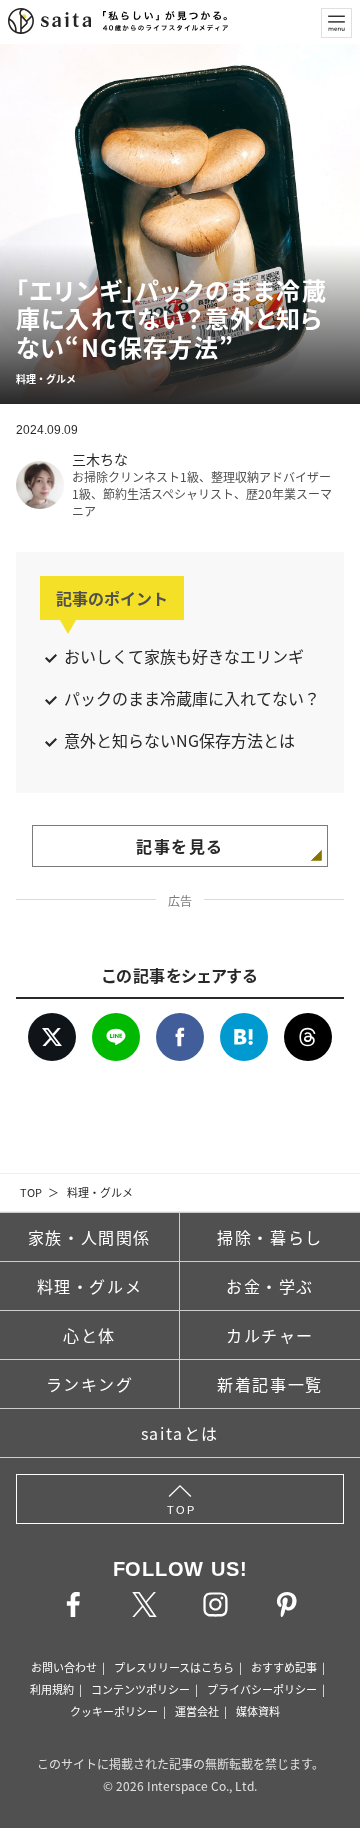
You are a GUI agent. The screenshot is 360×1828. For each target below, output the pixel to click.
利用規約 (52, 1689)
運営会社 (197, 1711)
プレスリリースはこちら (174, 1667)
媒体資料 (258, 1711)
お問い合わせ (64, 1667)
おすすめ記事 (284, 1667)
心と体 (89, 1335)
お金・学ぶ (270, 1286)
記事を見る (180, 846)
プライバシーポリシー (262, 1689)
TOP (31, 1192)
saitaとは (180, 1433)
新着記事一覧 (270, 1384)
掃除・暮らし (270, 1237)
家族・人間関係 (89, 1237)
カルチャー (270, 1335)
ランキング (90, 1384)
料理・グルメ (100, 1192)
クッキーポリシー (114, 1711)
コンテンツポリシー (140, 1689)
